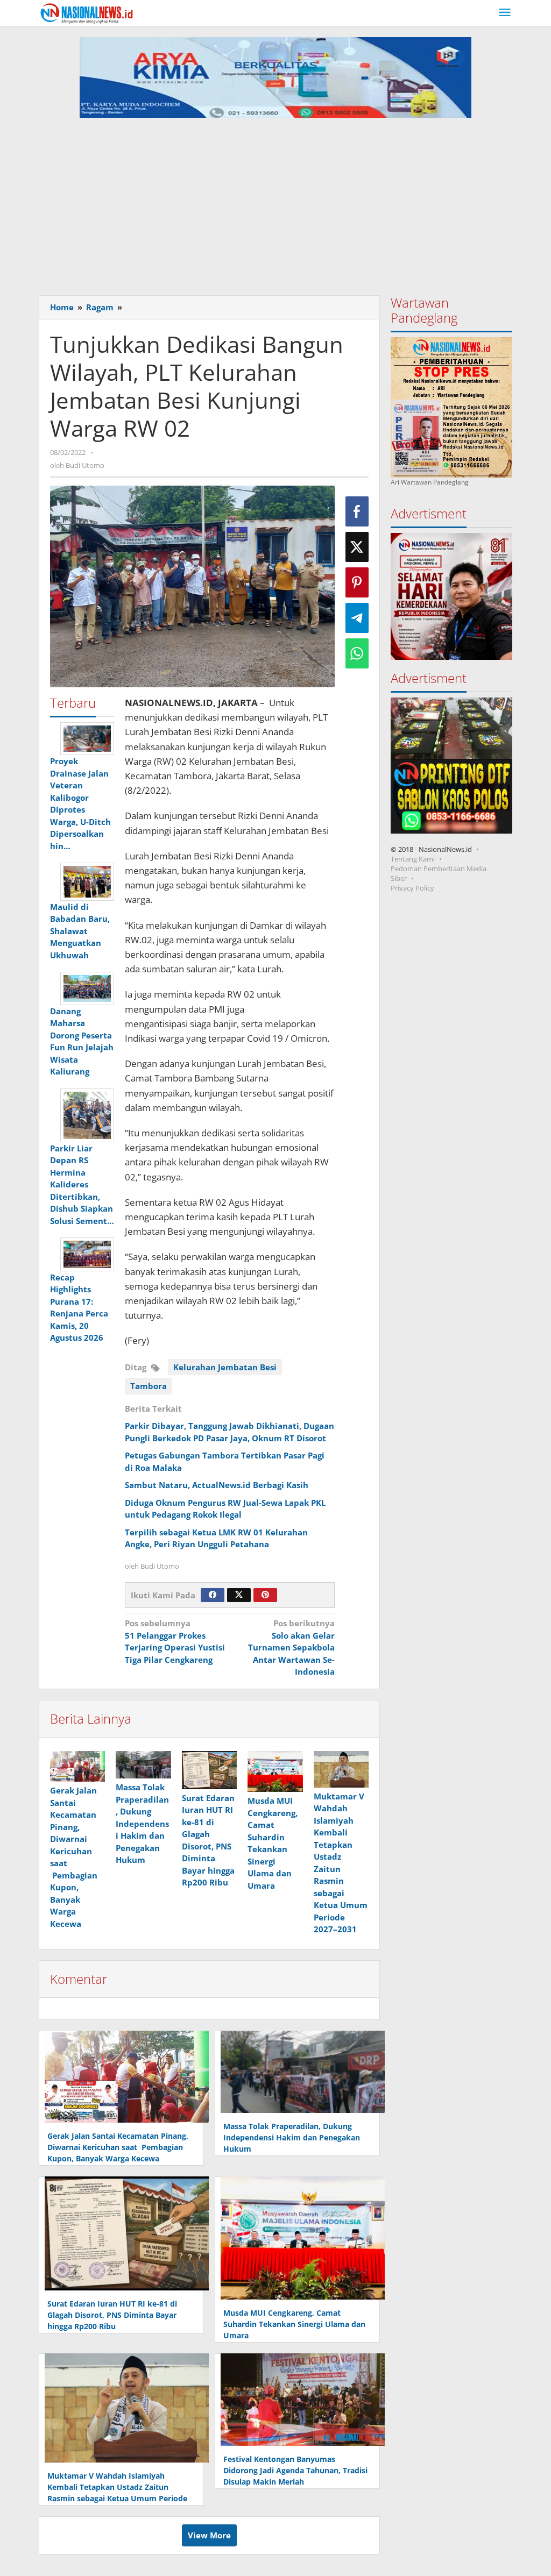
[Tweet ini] (357, 547)
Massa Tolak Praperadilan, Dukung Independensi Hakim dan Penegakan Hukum (142, 1823)
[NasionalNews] (87, 13)
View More (209, 2535)
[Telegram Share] (357, 618)
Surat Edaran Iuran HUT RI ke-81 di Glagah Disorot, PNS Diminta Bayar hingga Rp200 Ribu (112, 2315)
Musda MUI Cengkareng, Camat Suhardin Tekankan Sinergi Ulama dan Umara (294, 2324)
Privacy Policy (412, 888)
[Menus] (505, 13)
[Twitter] (239, 1595)
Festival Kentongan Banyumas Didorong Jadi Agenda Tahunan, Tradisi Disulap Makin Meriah (295, 2470)
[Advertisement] (275, 209)
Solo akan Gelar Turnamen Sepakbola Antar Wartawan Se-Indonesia (291, 1647)
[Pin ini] (357, 582)
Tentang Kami (413, 859)
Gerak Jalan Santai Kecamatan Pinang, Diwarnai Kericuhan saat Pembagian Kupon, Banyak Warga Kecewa (118, 2147)
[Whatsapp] (357, 653)
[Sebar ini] (357, 511)
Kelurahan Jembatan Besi (225, 1367)
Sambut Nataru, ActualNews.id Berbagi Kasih (218, 1485)
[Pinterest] (265, 1595)
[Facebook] (213, 1595)
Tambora (149, 1386)
